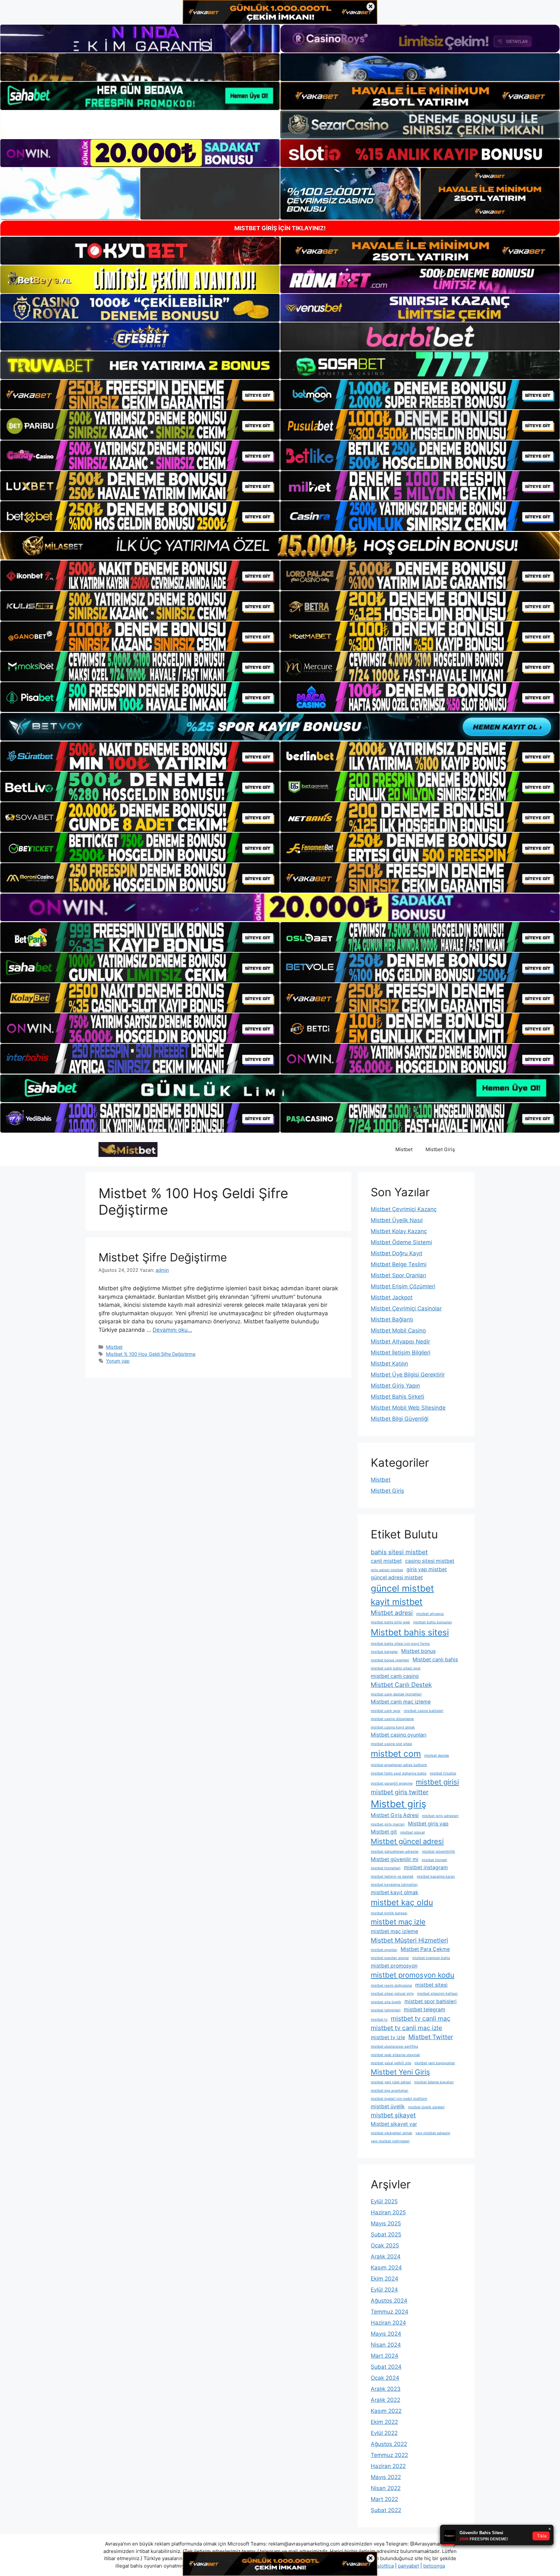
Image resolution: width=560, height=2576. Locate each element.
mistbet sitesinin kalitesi (437, 1994)
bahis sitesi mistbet (399, 1552)
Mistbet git (384, 1832)
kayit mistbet (397, 1602)
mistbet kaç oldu (402, 1902)
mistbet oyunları (384, 1950)
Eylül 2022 (384, 2433)
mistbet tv (379, 2020)
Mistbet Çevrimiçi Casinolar (406, 1308)
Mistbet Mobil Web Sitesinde (408, 1408)
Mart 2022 (384, 2499)
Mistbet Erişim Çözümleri (403, 1286)
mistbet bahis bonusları (433, 1622)
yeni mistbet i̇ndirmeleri (390, 2141)
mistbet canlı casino (395, 1676)
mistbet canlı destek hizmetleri (396, 1694)
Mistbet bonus (418, 1651)
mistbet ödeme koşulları (434, 2082)
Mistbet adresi (392, 1613)
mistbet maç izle (398, 1922)
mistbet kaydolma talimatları (394, 1885)
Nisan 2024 (386, 2345)
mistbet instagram (426, 1867)
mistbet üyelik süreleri (426, 2107)
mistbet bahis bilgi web (390, 1622)
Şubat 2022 (386, 2510)
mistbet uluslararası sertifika (394, 2046)
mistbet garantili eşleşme (392, 1783)
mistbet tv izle (388, 2037)
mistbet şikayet (393, 2115)
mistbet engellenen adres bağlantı (399, 1765)
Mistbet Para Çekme (425, 1949)
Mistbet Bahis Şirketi (397, 1397)
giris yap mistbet (427, 1569)
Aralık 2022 (385, 2400)
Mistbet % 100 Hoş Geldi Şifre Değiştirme (151, 1354)
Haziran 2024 (388, 2323)
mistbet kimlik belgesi (389, 1913)
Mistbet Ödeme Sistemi (401, 1242)
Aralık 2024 (386, 2257)
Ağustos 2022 (389, 2444)
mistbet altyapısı (430, 1614)
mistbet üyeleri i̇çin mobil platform (399, 2099)
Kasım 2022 (386, 2411)
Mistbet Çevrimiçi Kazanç (404, 1209)
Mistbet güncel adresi (407, 1841)
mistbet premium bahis (431, 1958)
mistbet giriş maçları (388, 1824)
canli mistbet (386, 1561)
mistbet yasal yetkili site (391, 2063)
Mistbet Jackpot (392, 1297)
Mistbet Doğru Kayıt (397, 1253)
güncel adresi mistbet (397, 1577)
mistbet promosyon (394, 1966)
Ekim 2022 (384, 2422)
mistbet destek (437, 1756)
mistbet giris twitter (400, 1792)
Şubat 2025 (386, 2234)
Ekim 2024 (385, 2279)
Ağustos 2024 (389, 2301)
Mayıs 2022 (386, 2477)
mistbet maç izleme (394, 1931)
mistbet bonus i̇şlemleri (390, 1660)
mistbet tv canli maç (421, 2018)
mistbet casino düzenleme (392, 1719)
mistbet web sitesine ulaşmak (395, 2055)
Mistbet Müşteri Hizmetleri (409, 1940)
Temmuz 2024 (390, 2312)
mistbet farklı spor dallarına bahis (399, 1773)
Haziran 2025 (388, 2212)
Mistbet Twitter (431, 2037)
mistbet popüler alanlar (390, 1958)
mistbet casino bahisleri (424, 1711)
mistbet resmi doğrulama (391, 1986)
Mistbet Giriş (440, 1149)
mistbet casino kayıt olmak (393, 1727)
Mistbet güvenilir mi (395, 1859)
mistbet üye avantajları (390, 2091)
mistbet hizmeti (434, 1860)
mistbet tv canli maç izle (406, 2028)
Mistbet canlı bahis (435, 1660)
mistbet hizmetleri (386, 1868)
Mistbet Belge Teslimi (399, 1264)
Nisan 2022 (386, 2488)
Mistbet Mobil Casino (398, 1330)
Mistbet (404, 1149)
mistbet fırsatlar (443, 1773)
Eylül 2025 (384, 2201)
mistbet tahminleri (386, 2010)
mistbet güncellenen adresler (395, 1852)
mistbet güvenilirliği (438, 1852)
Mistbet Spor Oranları (398, 1275)
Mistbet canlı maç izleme (401, 1702)
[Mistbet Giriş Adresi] (128, 1149)
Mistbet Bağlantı (392, 1319)
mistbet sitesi (431, 1985)
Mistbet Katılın (389, 1364)
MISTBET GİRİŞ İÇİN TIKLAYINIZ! (280, 228)
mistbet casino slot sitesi (391, 1744)
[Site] (140, 395)
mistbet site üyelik (386, 2002)
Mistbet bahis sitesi (410, 1632)
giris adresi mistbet (387, 1570)
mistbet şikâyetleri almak (391, 2133)
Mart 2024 (385, 2356)
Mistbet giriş (398, 1804)
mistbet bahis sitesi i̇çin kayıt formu (400, 1644)
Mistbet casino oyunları (399, 1735)
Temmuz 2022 (389, 2455)
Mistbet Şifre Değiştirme (163, 1257)
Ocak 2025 (385, 2245)
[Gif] (280, 546)
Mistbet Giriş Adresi (395, 1815)
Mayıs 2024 (386, 2334)
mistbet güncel (413, 1832)
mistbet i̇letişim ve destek (392, 1877)
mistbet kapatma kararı (436, 1877)
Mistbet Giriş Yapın (395, 1386)
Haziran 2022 (388, 2466)
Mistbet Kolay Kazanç (399, 1231)
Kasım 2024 (386, 2268)
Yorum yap (118, 1361)
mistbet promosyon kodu (413, 1975)
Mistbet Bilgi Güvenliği (400, 1419)
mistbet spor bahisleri (431, 2001)
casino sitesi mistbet (430, 1561)
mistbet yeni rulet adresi (391, 2082)
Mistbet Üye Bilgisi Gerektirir (408, 1375)
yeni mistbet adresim (433, 2133)
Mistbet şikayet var (394, 2124)
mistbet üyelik (388, 2107)
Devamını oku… (172, 1330)
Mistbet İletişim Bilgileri (401, 1353)
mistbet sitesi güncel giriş (392, 1994)
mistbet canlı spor (386, 1711)
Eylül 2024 (384, 2290)
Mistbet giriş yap (428, 1824)
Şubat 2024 (386, 2367)
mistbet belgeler (384, 1652)
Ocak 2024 (385, 2378)
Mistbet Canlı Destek (401, 1685)
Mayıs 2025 (386, 2223)
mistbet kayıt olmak (395, 1892)
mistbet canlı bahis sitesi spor (396, 1668)
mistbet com (396, 1753)
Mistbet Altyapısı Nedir (400, 1342)
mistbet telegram (425, 2010)
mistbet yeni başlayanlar (435, 2063)
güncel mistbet (402, 1588)
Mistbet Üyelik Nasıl (397, 1220)
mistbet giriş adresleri (440, 1816)
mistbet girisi (437, 1782)
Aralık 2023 (386, 2389)
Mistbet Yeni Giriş (400, 2072)
